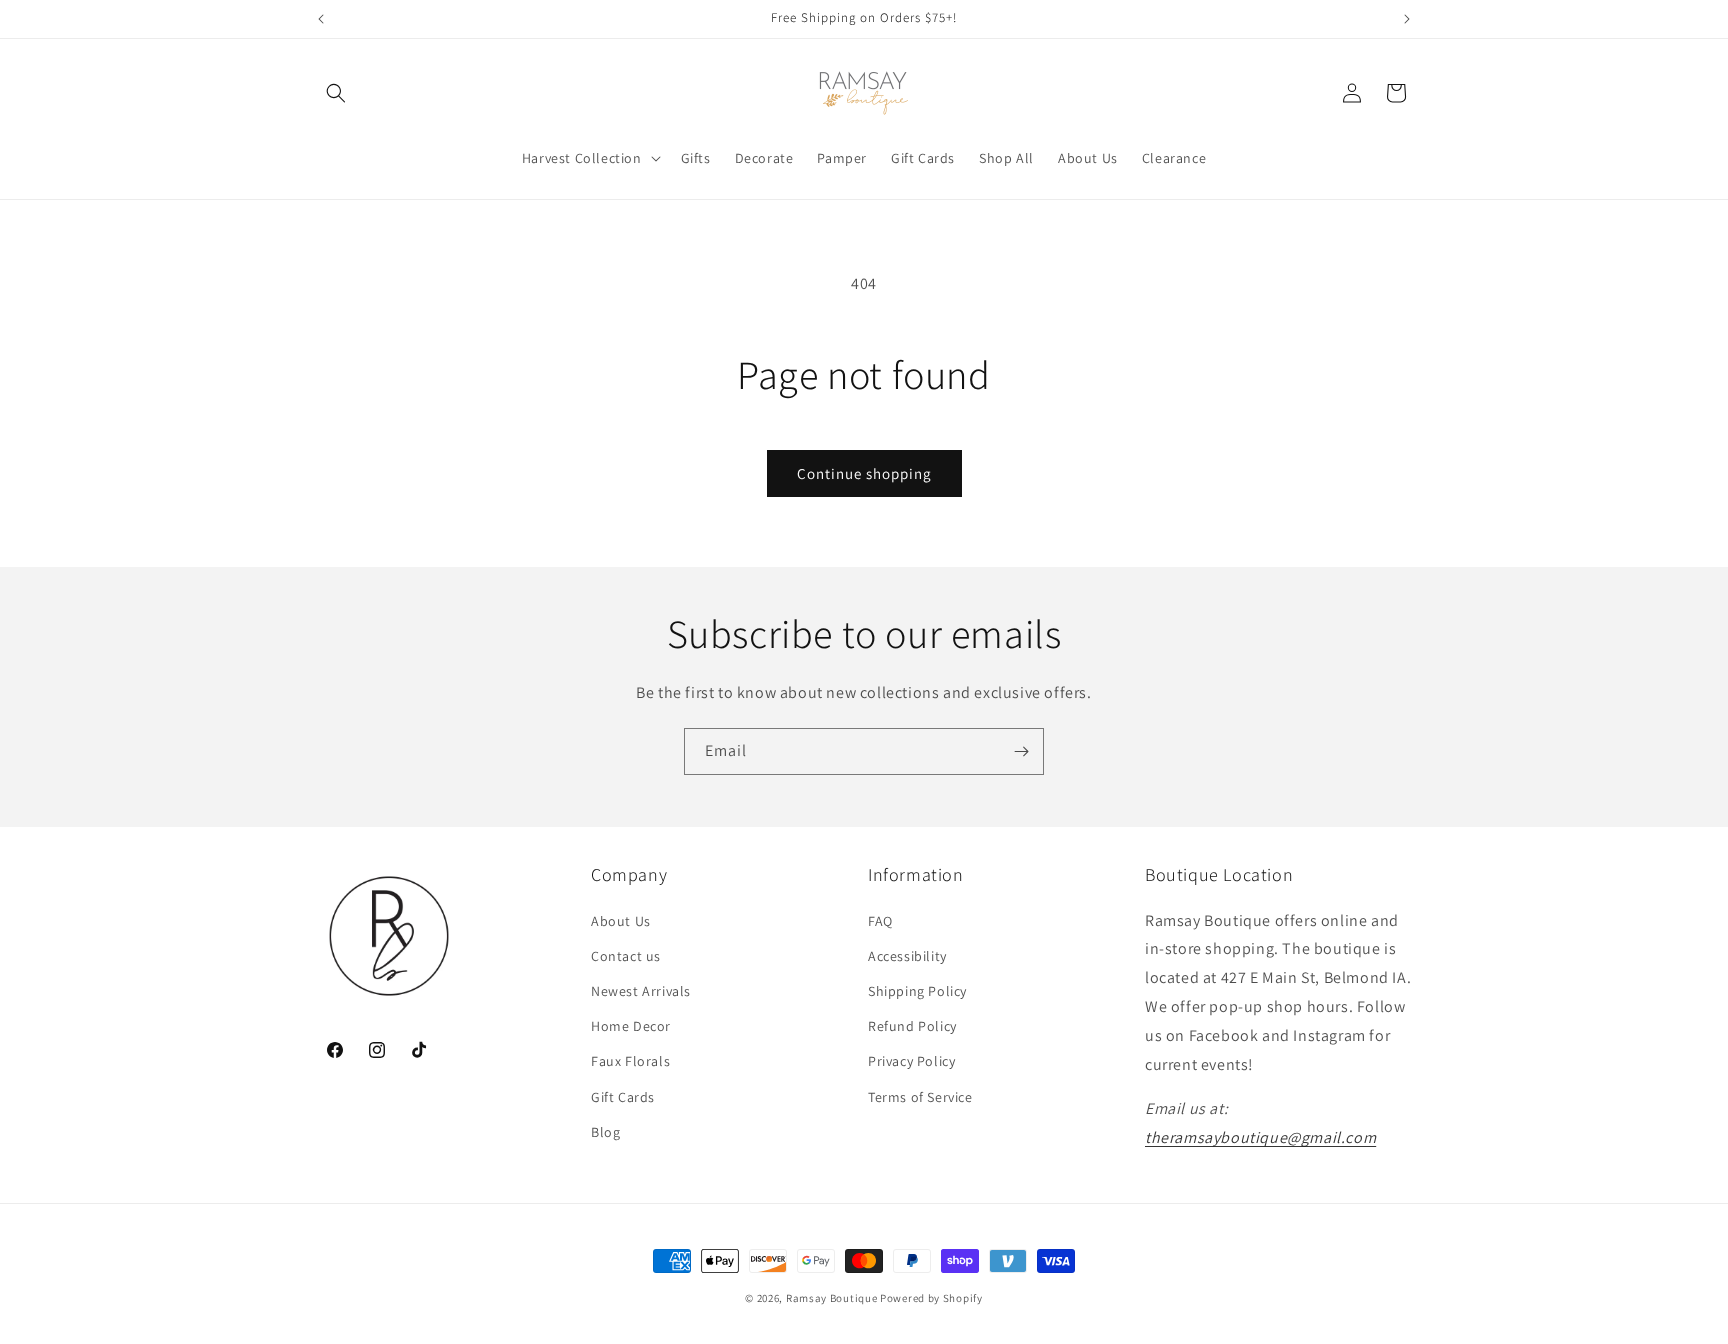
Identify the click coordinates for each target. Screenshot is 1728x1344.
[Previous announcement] (321, 19)
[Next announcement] (1407, 19)
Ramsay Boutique (832, 1298)
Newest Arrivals (641, 991)
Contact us (626, 956)
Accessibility (907, 956)
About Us (621, 921)
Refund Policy (912, 1026)
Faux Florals (630, 1061)
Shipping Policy (917, 991)
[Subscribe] (1021, 751)
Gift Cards (623, 1097)
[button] (336, 93)
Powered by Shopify (931, 1298)
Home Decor (631, 1026)
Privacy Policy (911, 1061)
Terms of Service (920, 1097)
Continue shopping (864, 473)
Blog (605, 1132)
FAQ (880, 921)
